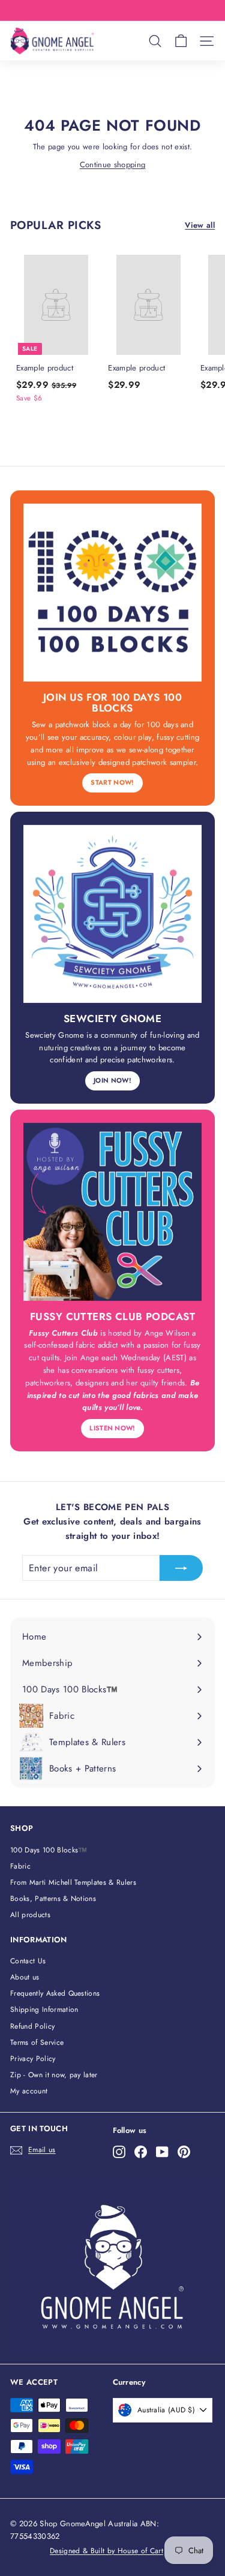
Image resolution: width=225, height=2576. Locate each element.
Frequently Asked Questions (55, 1993)
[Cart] (181, 41)
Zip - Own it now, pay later (54, 2075)
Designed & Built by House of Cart (106, 2551)
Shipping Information (44, 2009)
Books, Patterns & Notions (53, 1899)
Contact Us (28, 1961)
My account (29, 2091)
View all (200, 225)
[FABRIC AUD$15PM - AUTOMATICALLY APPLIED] (111, 10)
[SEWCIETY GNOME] (112, 914)
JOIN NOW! (112, 1080)
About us (25, 1977)
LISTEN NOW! (112, 1428)
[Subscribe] (181, 1568)
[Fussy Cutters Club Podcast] (112, 1212)
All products (30, 1915)
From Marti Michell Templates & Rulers (73, 1882)
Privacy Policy (33, 2059)
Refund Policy (32, 2026)
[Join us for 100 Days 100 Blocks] (112, 593)
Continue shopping (113, 165)
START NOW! (112, 782)
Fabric (20, 1866)
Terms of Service (37, 2042)
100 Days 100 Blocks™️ (49, 1850)
